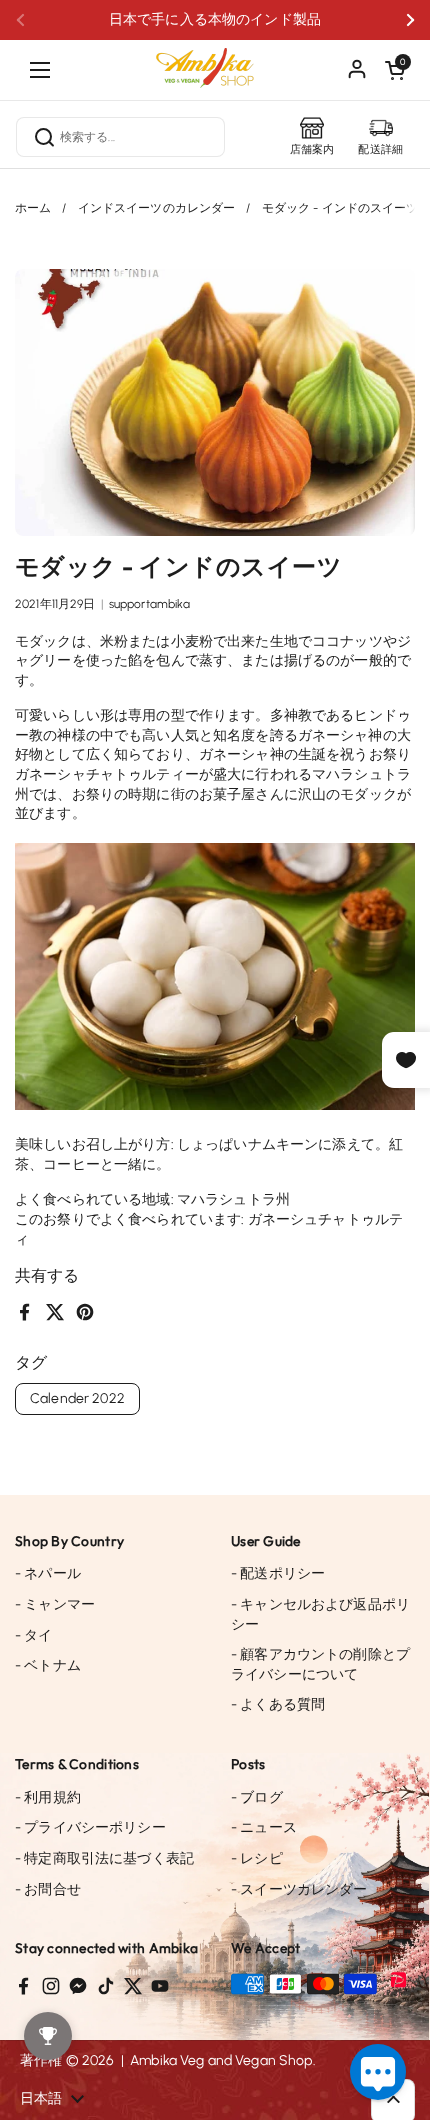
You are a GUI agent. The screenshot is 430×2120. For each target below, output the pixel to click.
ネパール (48, 1573)
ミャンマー (55, 1604)
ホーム (33, 208)
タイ (34, 1635)
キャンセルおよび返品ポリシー (320, 1614)
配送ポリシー (278, 1573)
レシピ (257, 1858)
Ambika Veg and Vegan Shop (221, 2060)
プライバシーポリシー (90, 1827)
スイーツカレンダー (299, 1889)
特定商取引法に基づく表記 (104, 1858)
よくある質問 (278, 1704)
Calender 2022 (77, 1398)
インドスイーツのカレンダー (157, 208)
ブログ (257, 1797)
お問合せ (48, 1889)
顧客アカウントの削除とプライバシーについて (320, 1664)
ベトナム (48, 1665)
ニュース (264, 1827)
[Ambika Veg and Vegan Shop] (215, 60)
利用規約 (48, 1797)
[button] (395, 70)
